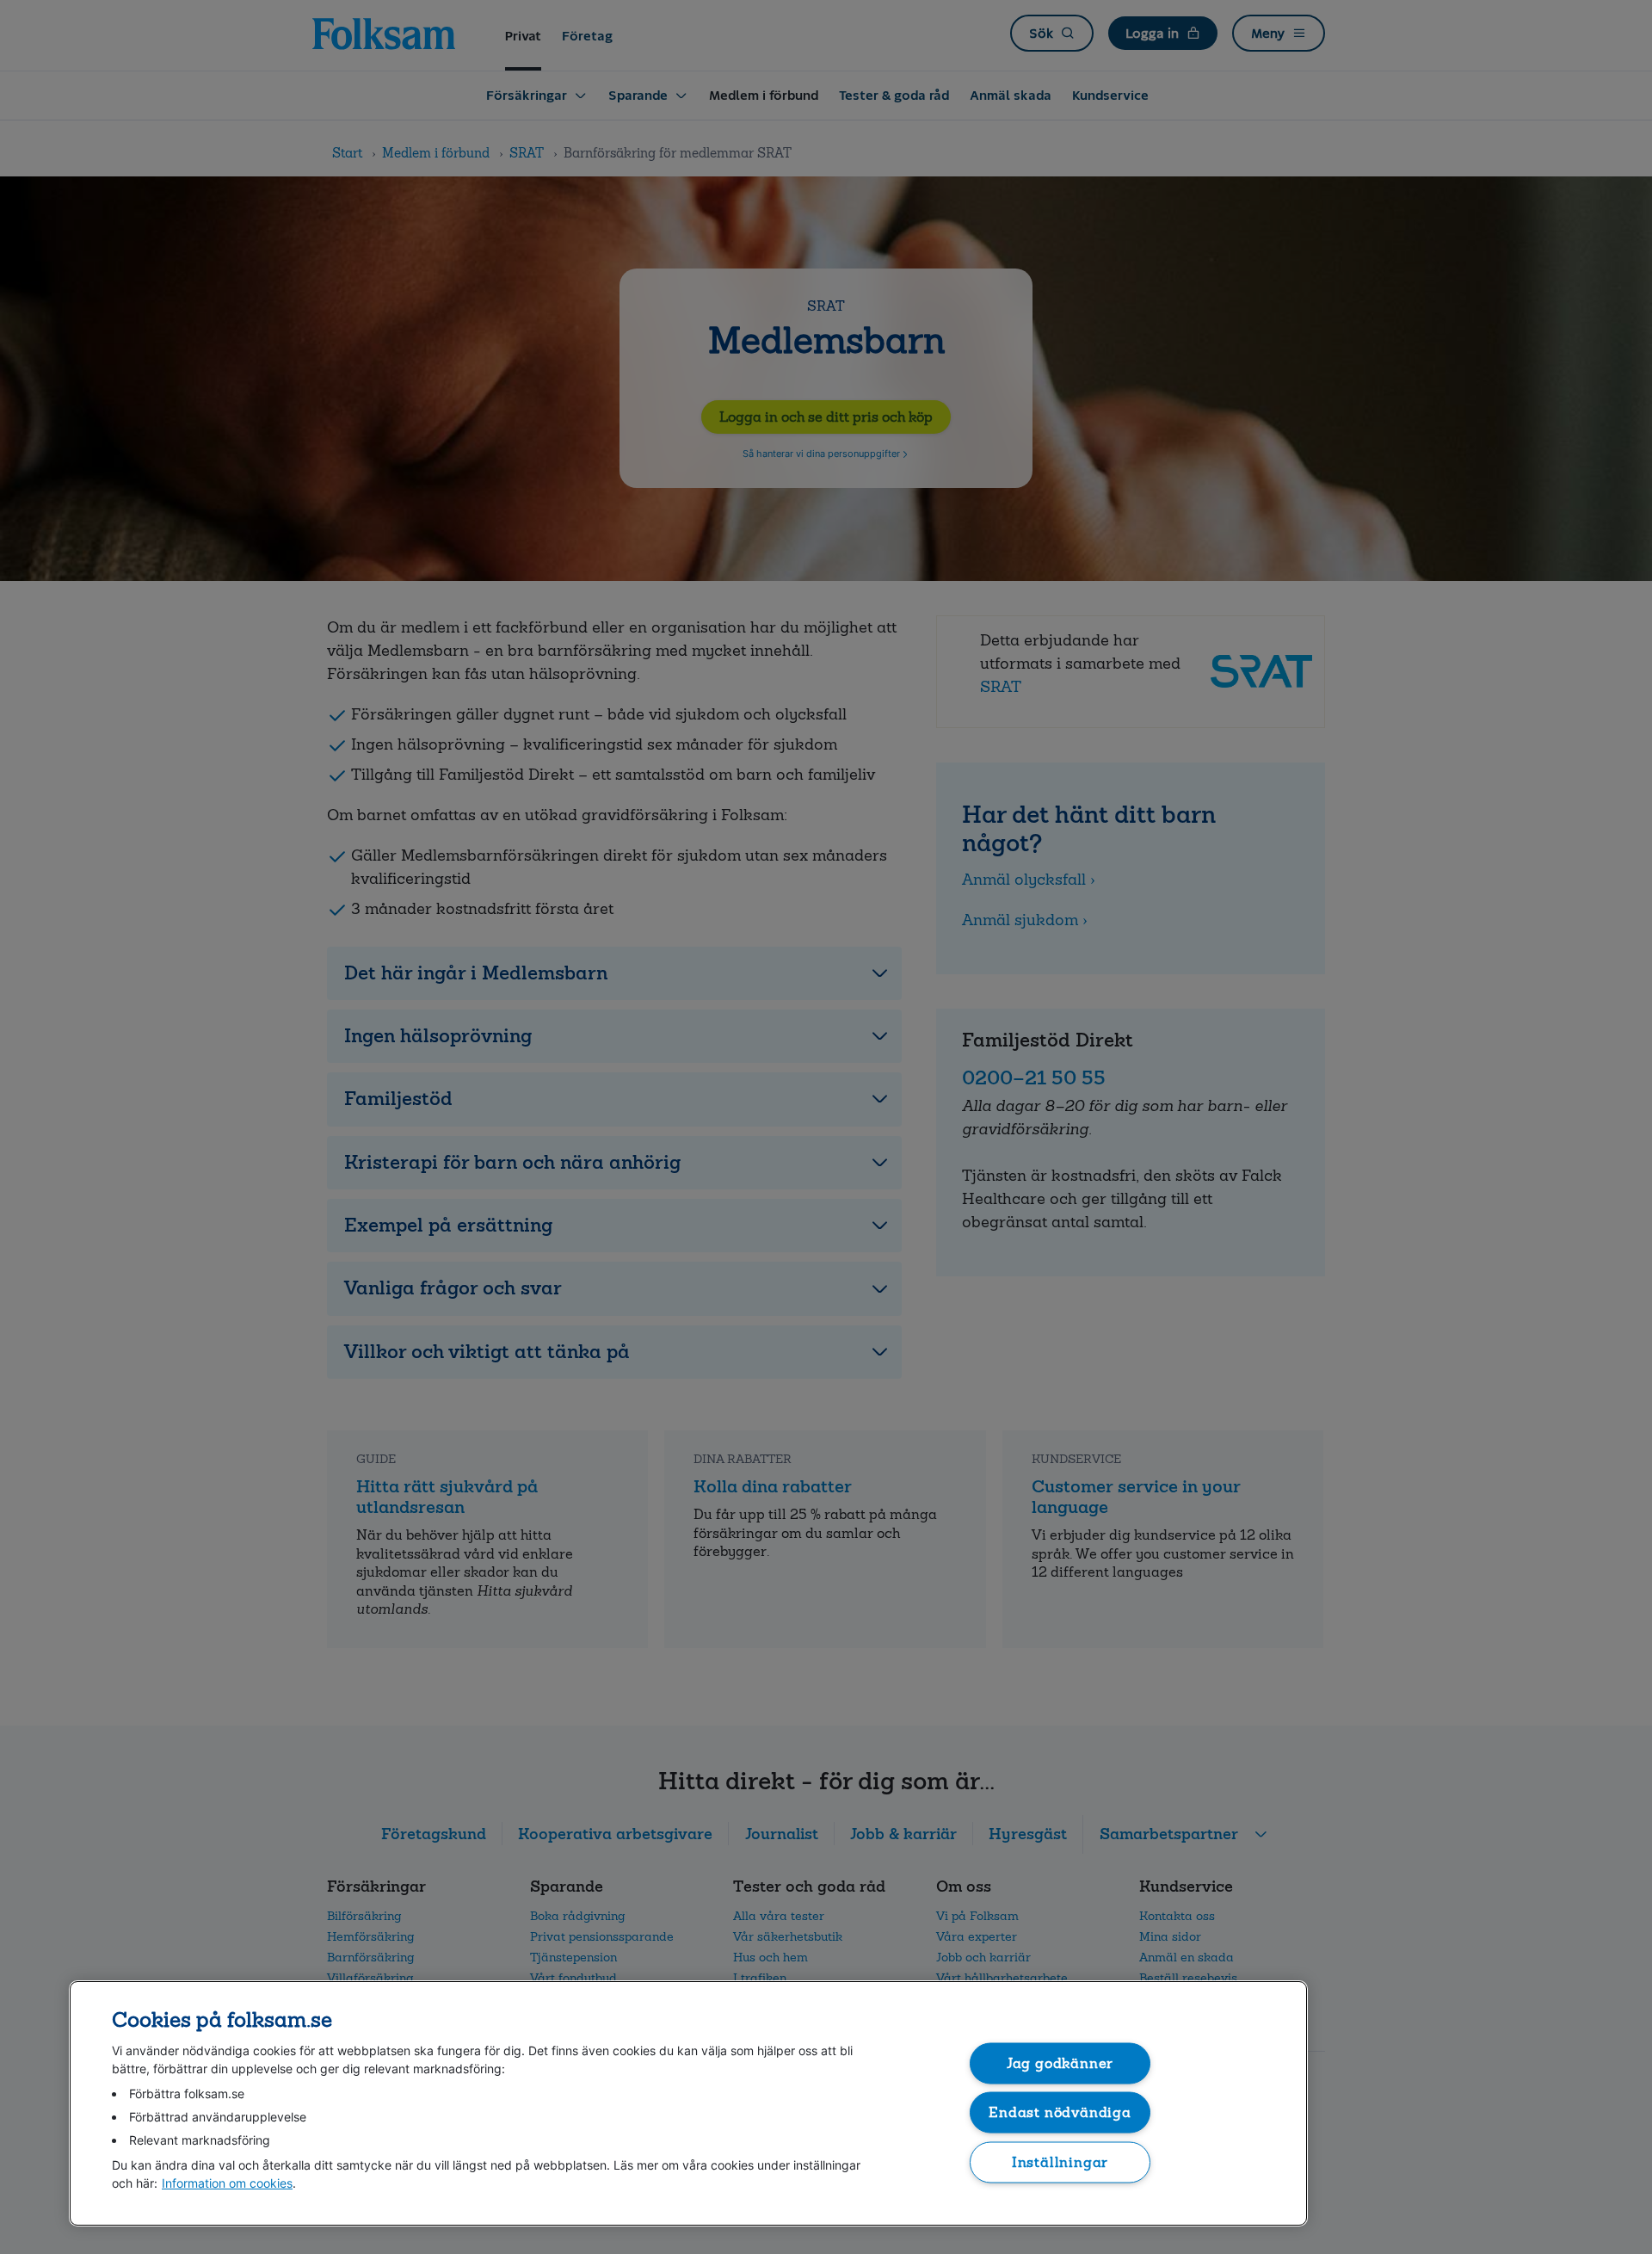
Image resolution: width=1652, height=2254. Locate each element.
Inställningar (1060, 2161)
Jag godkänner (1060, 2063)
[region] (688, 2103)
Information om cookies (227, 2183)
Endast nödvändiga (1060, 2112)
